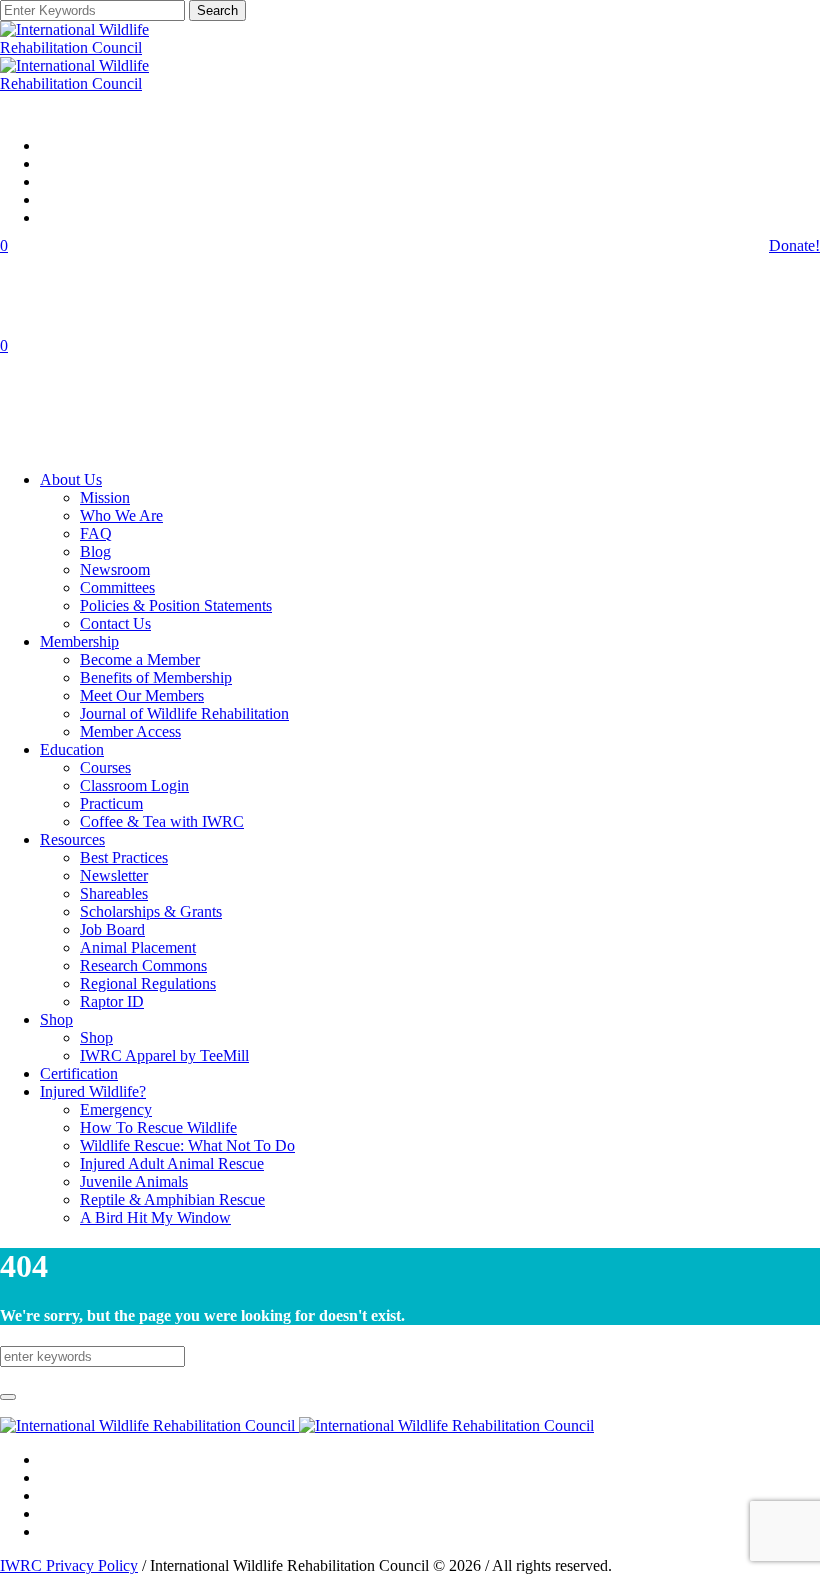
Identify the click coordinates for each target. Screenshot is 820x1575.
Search (217, 10)
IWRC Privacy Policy (69, 1565)
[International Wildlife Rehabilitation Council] (297, 1425)
